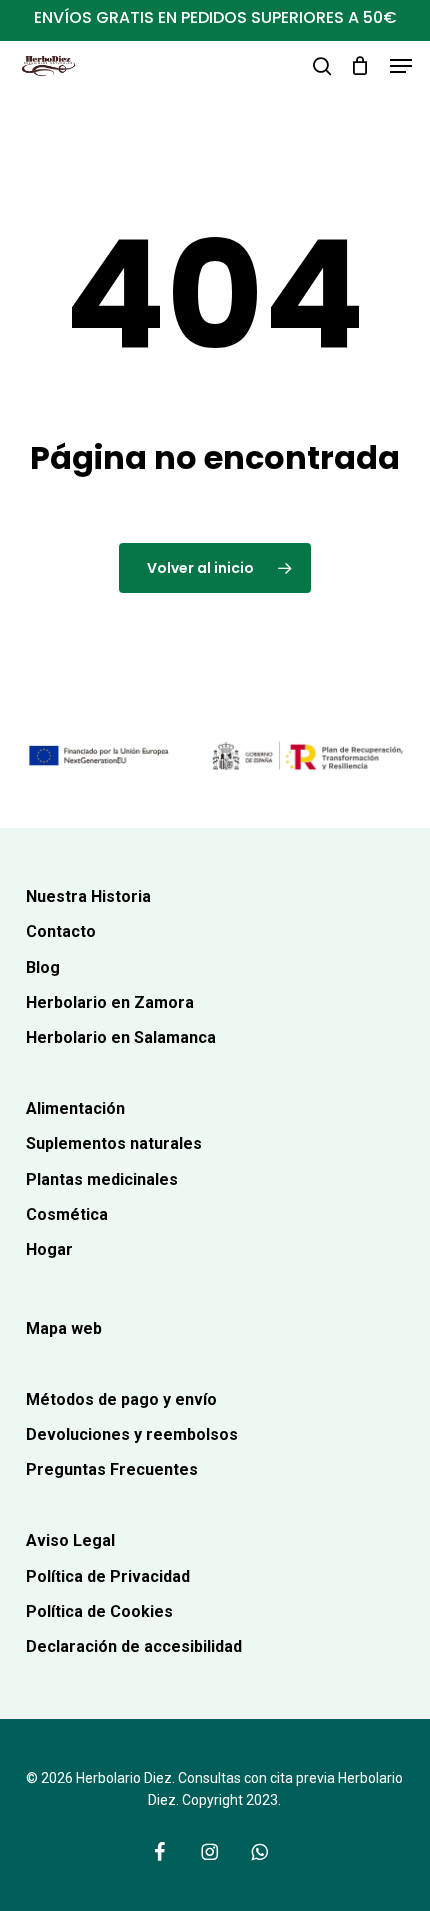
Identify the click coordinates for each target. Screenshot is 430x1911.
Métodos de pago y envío (121, 1399)
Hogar (49, 1249)
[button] (401, 66)
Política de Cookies (99, 1611)
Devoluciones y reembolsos (132, 1434)
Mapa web (64, 1328)
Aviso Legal (70, 1540)
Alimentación (75, 1108)
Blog (43, 967)
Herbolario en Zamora (110, 1002)
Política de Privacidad (108, 1576)
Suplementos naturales (114, 1143)
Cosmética (67, 1214)
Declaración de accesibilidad (134, 1646)
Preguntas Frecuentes (112, 1469)
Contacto (61, 931)
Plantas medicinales (102, 1179)
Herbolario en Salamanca (121, 1037)
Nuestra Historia (88, 896)
